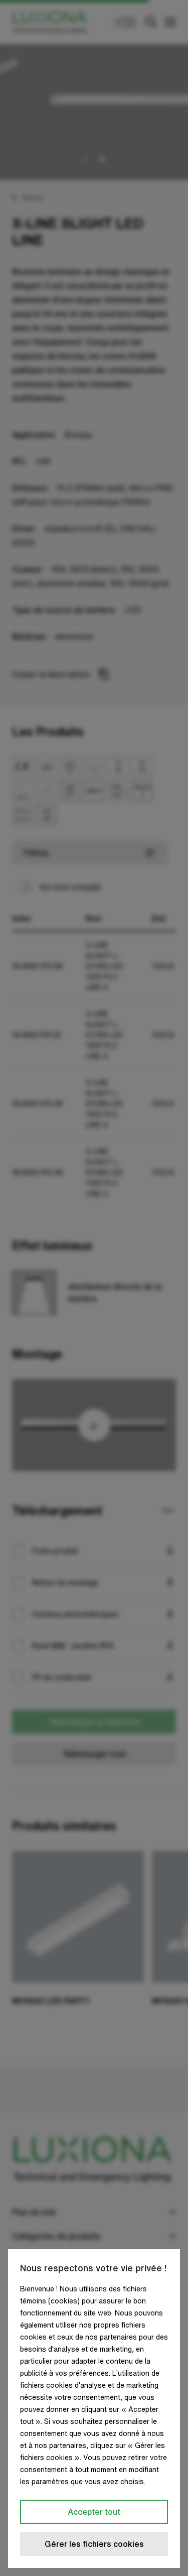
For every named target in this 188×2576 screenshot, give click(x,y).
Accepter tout (94, 2512)
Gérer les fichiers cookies (94, 2544)
